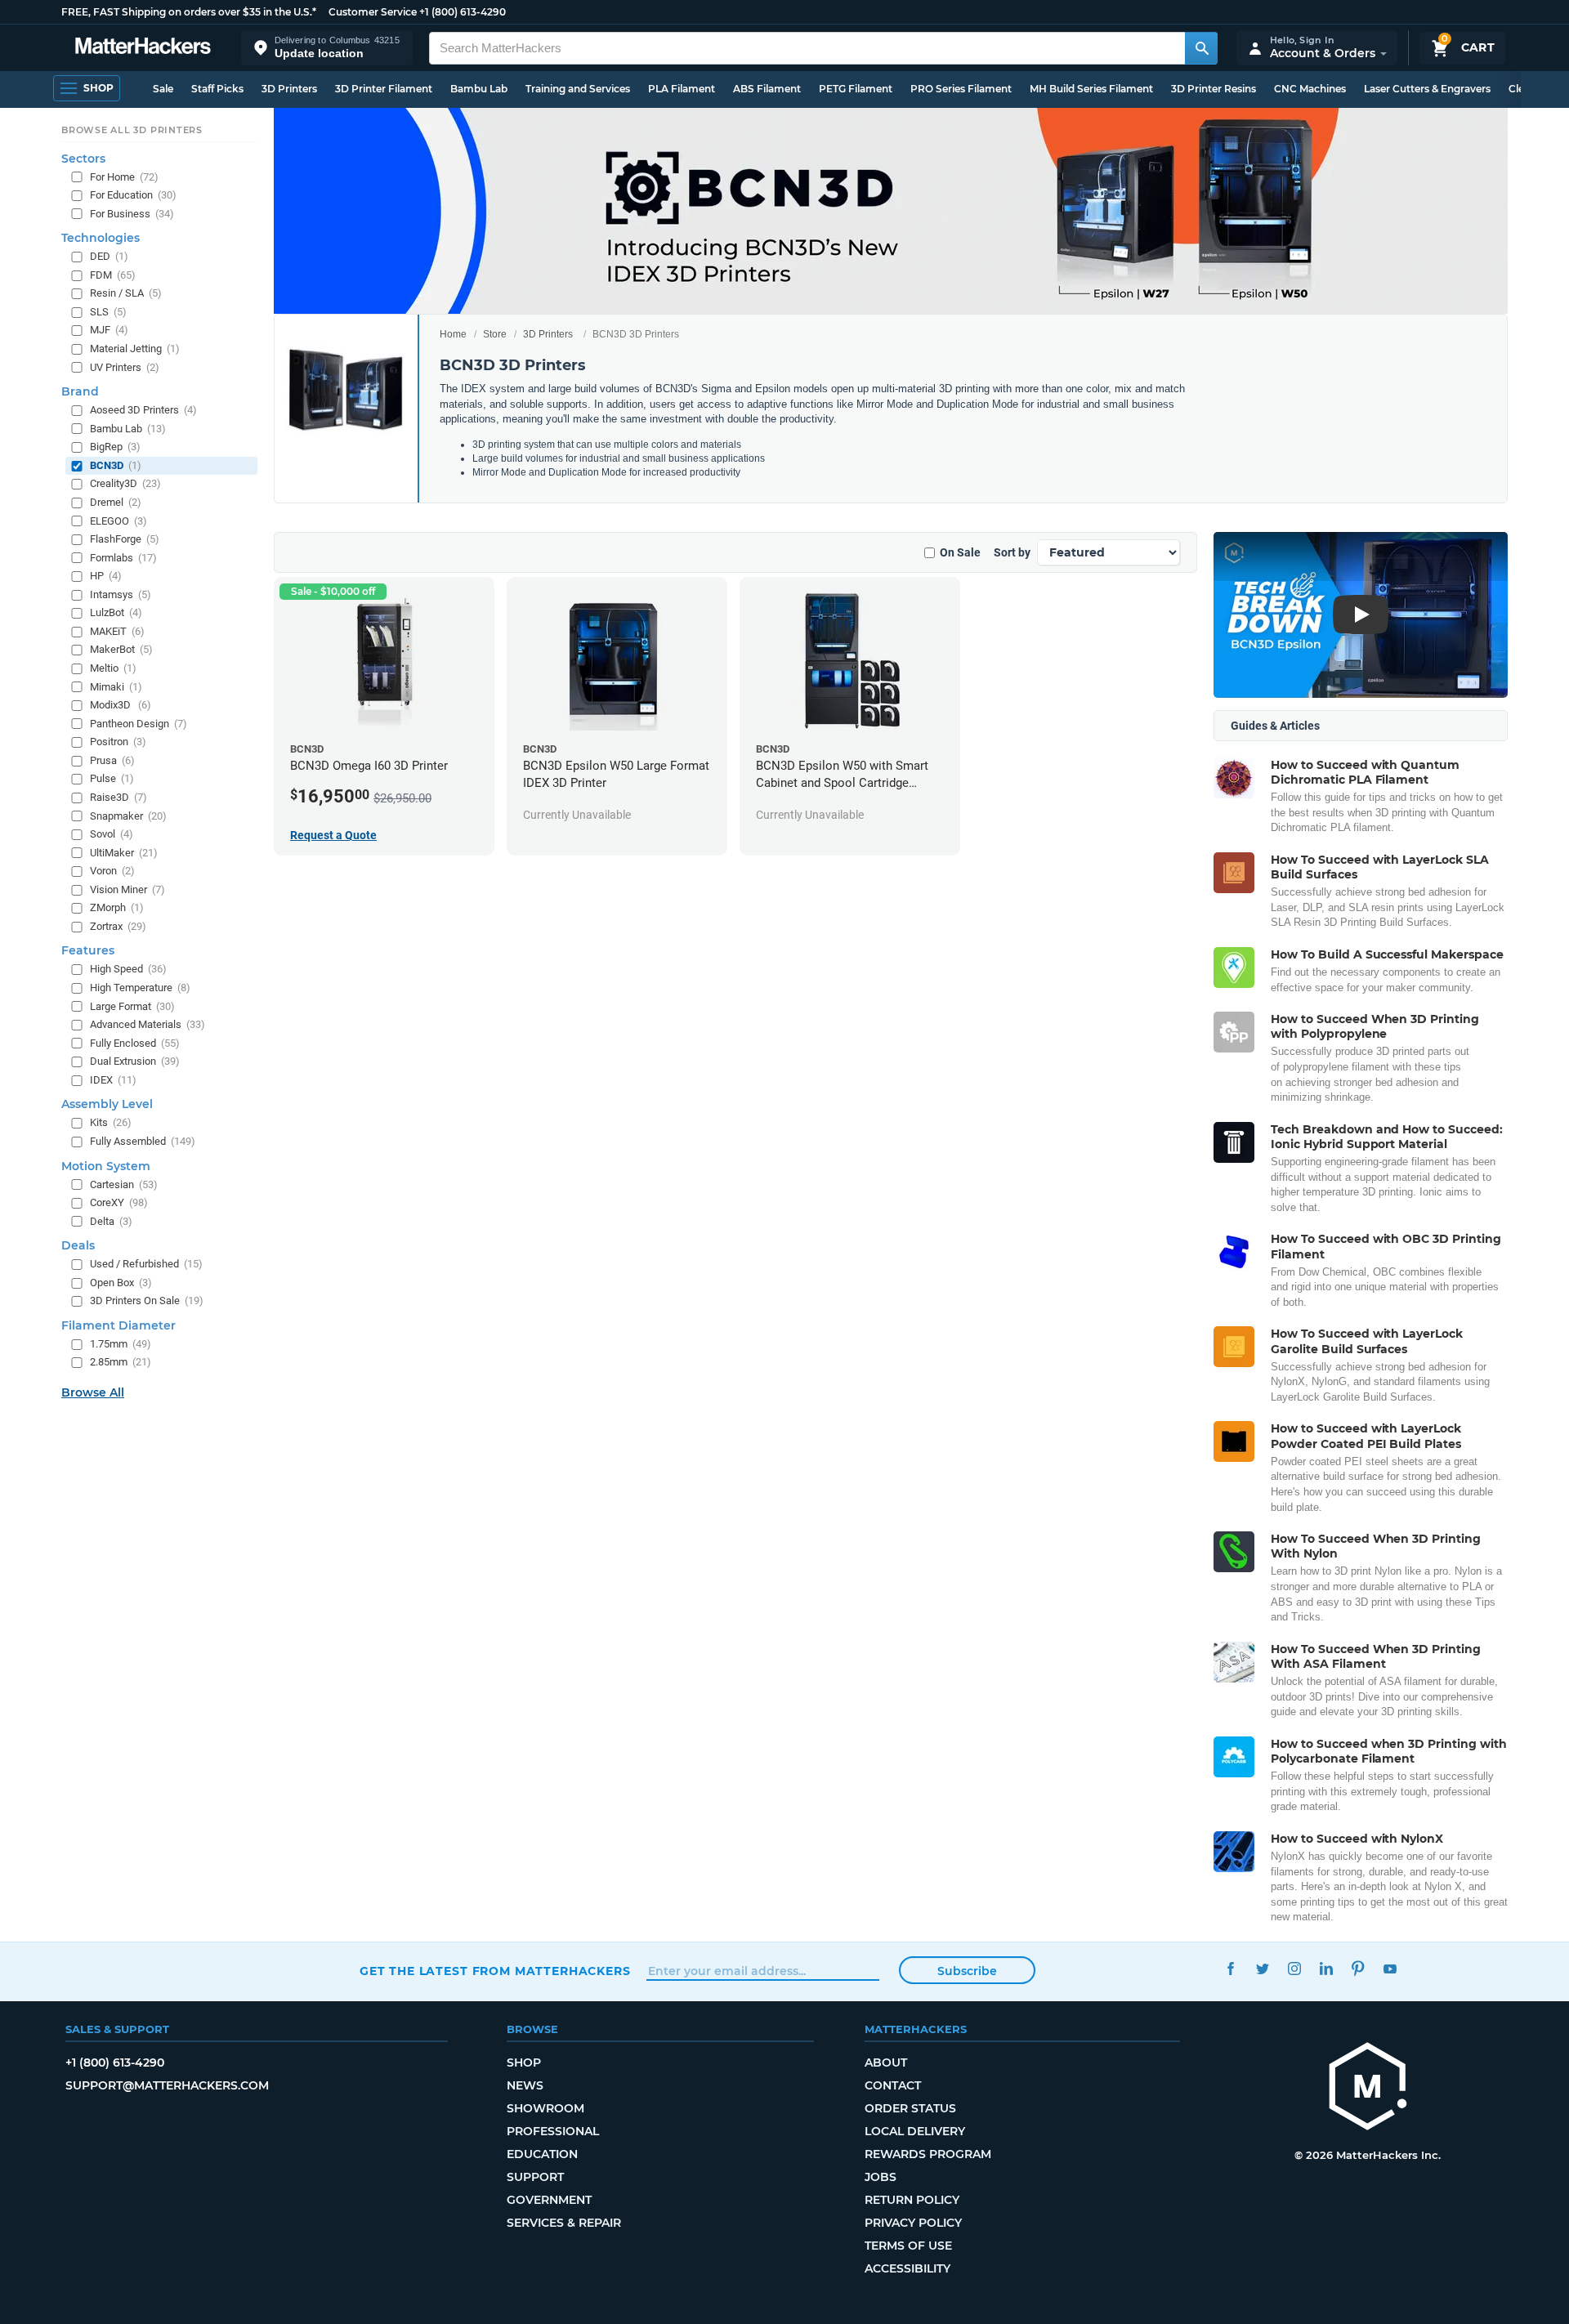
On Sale (960, 552)
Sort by (1012, 552)
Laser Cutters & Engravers (1427, 89)
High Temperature (140, 988)
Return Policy (912, 2200)
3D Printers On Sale (147, 1301)
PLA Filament (682, 89)
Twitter (1262, 1969)
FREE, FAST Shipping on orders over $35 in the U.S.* (189, 12)
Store (495, 334)
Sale (163, 89)
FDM (113, 275)
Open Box (121, 1283)
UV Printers (125, 367)
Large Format (132, 1006)
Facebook (1230, 1969)
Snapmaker (128, 816)
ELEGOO (118, 521)
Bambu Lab (479, 89)
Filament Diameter (118, 1325)
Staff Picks (217, 89)
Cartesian (124, 1184)
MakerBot (121, 650)
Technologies (101, 238)
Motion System (106, 1166)
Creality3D (125, 484)
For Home (124, 177)
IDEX (113, 1080)
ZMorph (117, 908)
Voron (112, 871)
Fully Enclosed (135, 1043)
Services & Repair (564, 2223)
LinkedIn (1326, 1969)
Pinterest (1358, 1969)
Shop (524, 2063)
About (886, 2063)
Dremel (116, 502)
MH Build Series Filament (1091, 89)
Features (88, 951)
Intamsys (121, 594)
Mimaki (116, 687)
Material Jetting (135, 349)
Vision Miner (127, 889)
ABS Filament (767, 89)
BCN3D (116, 465)
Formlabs (123, 558)
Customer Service (373, 12)
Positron (118, 742)
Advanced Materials (148, 1024)
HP (106, 576)
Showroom (545, 2108)
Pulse (112, 779)
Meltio (113, 668)
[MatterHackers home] (143, 48)
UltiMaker (124, 853)
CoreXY (119, 1202)
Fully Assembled (143, 1141)
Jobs (881, 2177)
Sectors (83, 159)
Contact (893, 2085)
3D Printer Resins (1214, 89)
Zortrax (118, 926)
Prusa (112, 760)
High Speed (128, 970)
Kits (111, 1123)
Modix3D (121, 705)
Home (453, 334)
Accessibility (907, 2268)
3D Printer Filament (384, 89)
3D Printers (289, 89)
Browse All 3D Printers (132, 130)
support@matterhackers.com (167, 2085)
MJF (109, 331)
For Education (133, 195)
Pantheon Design (139, 724)
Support (535, 2177)
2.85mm (121, 1363)
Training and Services (578, 89)
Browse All (93, 1392)
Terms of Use (908, 2246)
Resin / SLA (126, 294)
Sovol (112, 834)
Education (542, 2154)
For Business (132, 214)
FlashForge (125, 539)
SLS (108, 312)
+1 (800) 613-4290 (463, 12)
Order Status (910, 2108)
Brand (80, 391)
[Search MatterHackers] (1201, 48)
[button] (327, 48)
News (525, 2085)
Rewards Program (928, 2154)
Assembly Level (107, 1105)
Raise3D (118, 797)
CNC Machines (1310, 89)
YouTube (1390, 1969)
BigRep (115, 447)
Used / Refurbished (146, 1264)
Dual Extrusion (135, 1061)
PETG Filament (856, 89)
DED (109, 256)
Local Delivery (915, 2131)
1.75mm (121, 1344)
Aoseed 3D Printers (143, 410)
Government (549, 2200)
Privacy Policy (913, 2223)
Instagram (1294, 1969)
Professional (553, 2131)
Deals (78, 1245)
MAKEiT (117, 631)
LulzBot (116, 613)
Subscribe (967, 1971)
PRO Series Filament (961, 89)
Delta (111, 1221)
